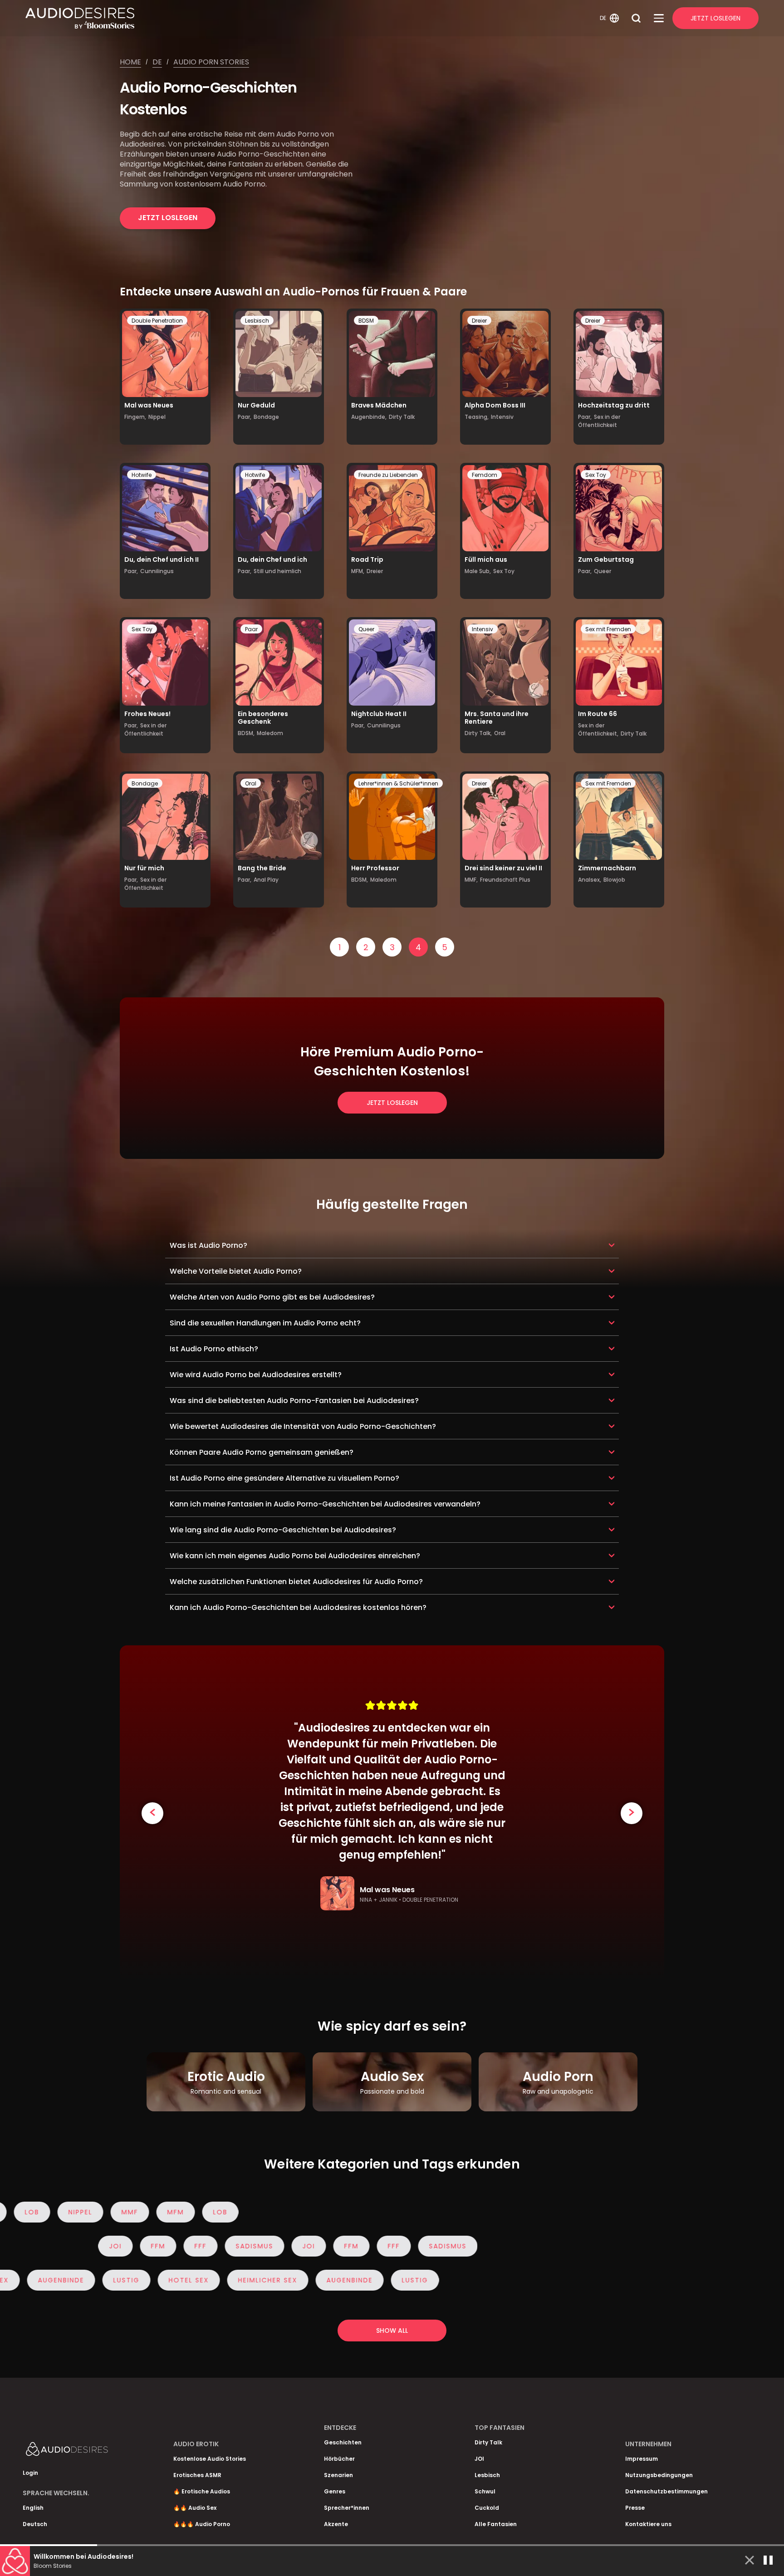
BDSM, (246, 733)
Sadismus (30, 2246)
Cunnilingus (157, 571)
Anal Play (266, 880)
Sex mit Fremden (608, 629)
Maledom (270, 733)
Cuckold (487, 2508)
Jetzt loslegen (168, 218)
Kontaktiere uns (648, 2524)
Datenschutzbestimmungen (666, 2491)
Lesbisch (257, 321)
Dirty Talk (402, 417)
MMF (166, 2212)
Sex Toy (504, 571)
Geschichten (343, 2442)
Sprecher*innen (347, 2508)
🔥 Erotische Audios (202, 2491)
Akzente (336, 2524)
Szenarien (338, 2475)
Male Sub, (478, 571)
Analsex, (590, 880)
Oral (500, 733)
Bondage (266, 417)
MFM (212, 2212)
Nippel (157, 417)
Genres (335, 2491)
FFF (169, 2246)
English (33, 2508)
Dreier (479, 321)
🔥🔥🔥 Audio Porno (202, 2524)
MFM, (358, 571)
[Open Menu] (659, 18)
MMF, (471, 880)
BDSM (366, 321)
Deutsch (35, 2524)
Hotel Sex (138, 2280)
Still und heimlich (277, 571)
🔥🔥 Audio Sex (195, 2508)
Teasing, (477, 417)
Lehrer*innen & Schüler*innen (398, 783)
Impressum (642, 2459)
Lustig (364, 2280)
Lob (257, 2212)
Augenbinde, (369, 417)
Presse (635, 2508)
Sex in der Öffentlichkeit (599, 421)
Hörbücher (339, 2459)
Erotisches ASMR (197, 2475)
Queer (603, 571)
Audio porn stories (211, 62)
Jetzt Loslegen (715, 18)
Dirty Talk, (478, 733)
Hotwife (142, 475)
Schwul (485, 2491)
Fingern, (135, 417)
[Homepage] (311, 18)
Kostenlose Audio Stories (210, 2459)
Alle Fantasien (496, 2524)
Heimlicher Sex (217, 2280)
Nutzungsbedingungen (659, 2475)
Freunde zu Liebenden (388, 475)
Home (130, 62)
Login (30, 2473)
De (157, 62)
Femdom (485, 475)
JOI (84, 2246)
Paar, (245, 417)
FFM (127, 2246)
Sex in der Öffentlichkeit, (598, 729)
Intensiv (502, 417)
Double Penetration (157, 321)
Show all (392, 2331)
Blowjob (614, 880)
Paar (251, 629)
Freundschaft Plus (505, 880)
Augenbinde (299, 2280)
